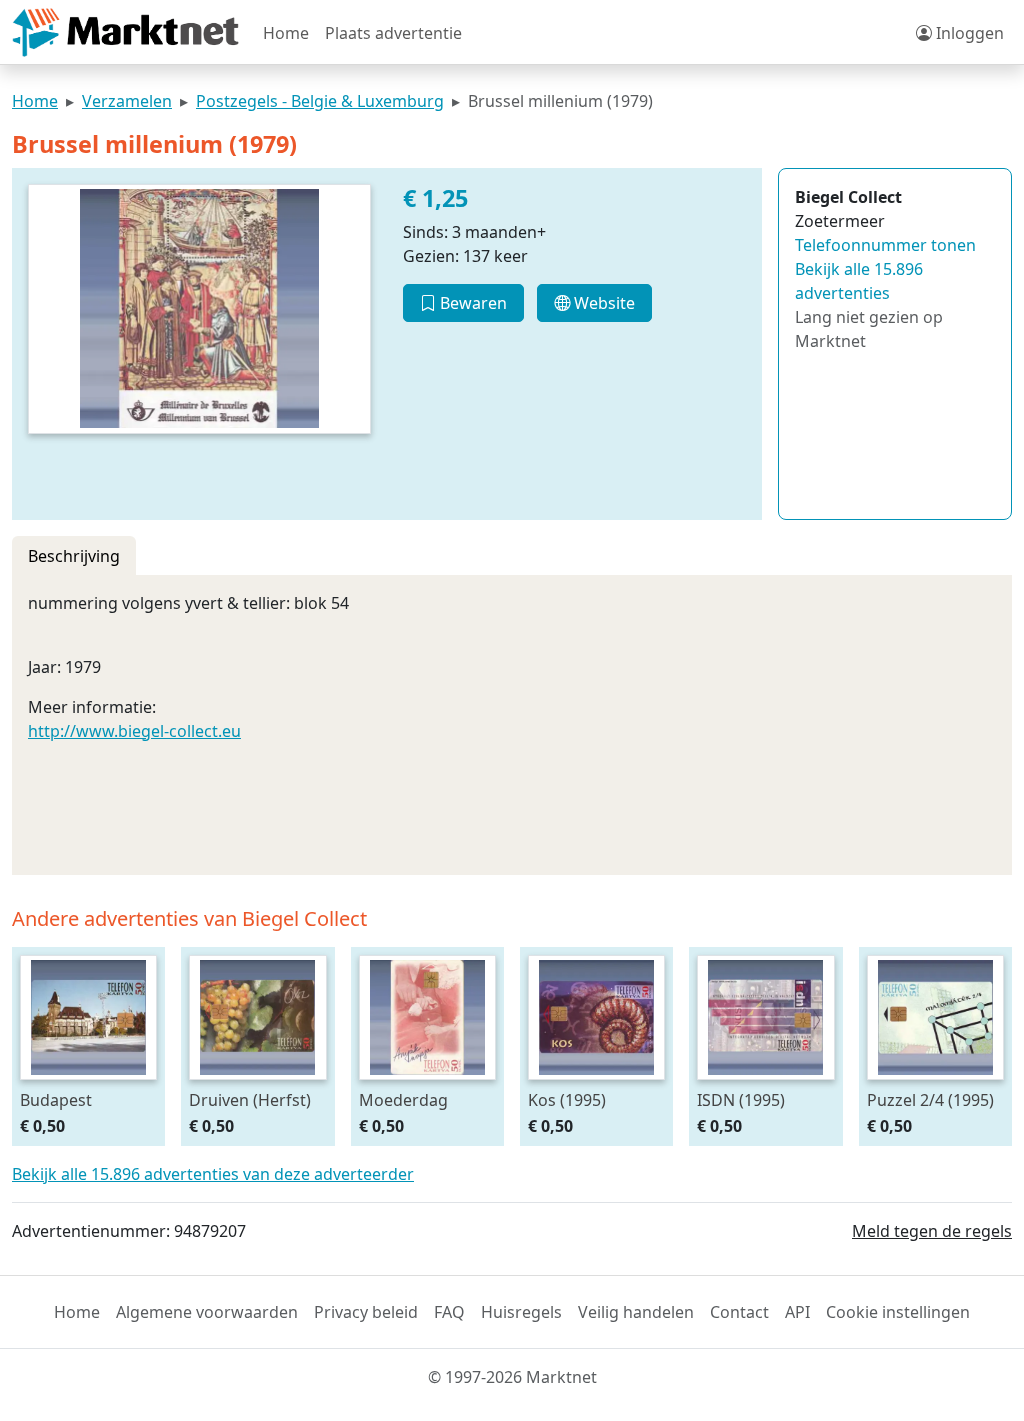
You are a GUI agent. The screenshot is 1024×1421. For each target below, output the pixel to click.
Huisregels (521, 1312)
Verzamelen (127, 101)
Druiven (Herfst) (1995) (250, 1099)
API (797, 1312)
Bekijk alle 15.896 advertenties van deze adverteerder (213, 1174)
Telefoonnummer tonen (885, 245)
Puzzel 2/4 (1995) (930, 1099)
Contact (739, 1312)
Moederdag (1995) (403, 1099)
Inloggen (968, 33)
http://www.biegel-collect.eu (134, 731)
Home (286, 33)
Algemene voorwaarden (207, 1312)
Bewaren (471, 303)
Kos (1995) (567, 1099)
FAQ (449, 1312)
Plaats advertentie (393, 33)
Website (602, 303)
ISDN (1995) (741, 1099)
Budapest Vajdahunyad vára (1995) (88, 1099)
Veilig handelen (636, 1312)
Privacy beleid (366, 1312)
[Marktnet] (125, 32)
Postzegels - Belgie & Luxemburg (320, 101)
